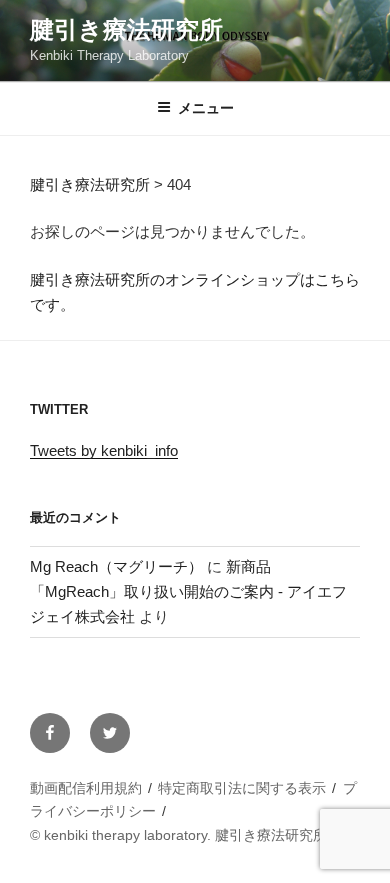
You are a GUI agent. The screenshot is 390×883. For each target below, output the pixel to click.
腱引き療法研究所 (126, 29)
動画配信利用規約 (86, 788)
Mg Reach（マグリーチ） (116, 566)
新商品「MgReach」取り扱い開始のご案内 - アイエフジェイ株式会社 (188, 591)
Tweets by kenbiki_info (104, 450)
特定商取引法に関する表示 (242, 788)
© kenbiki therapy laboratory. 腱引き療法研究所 (178, 835)
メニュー (206, 108)
